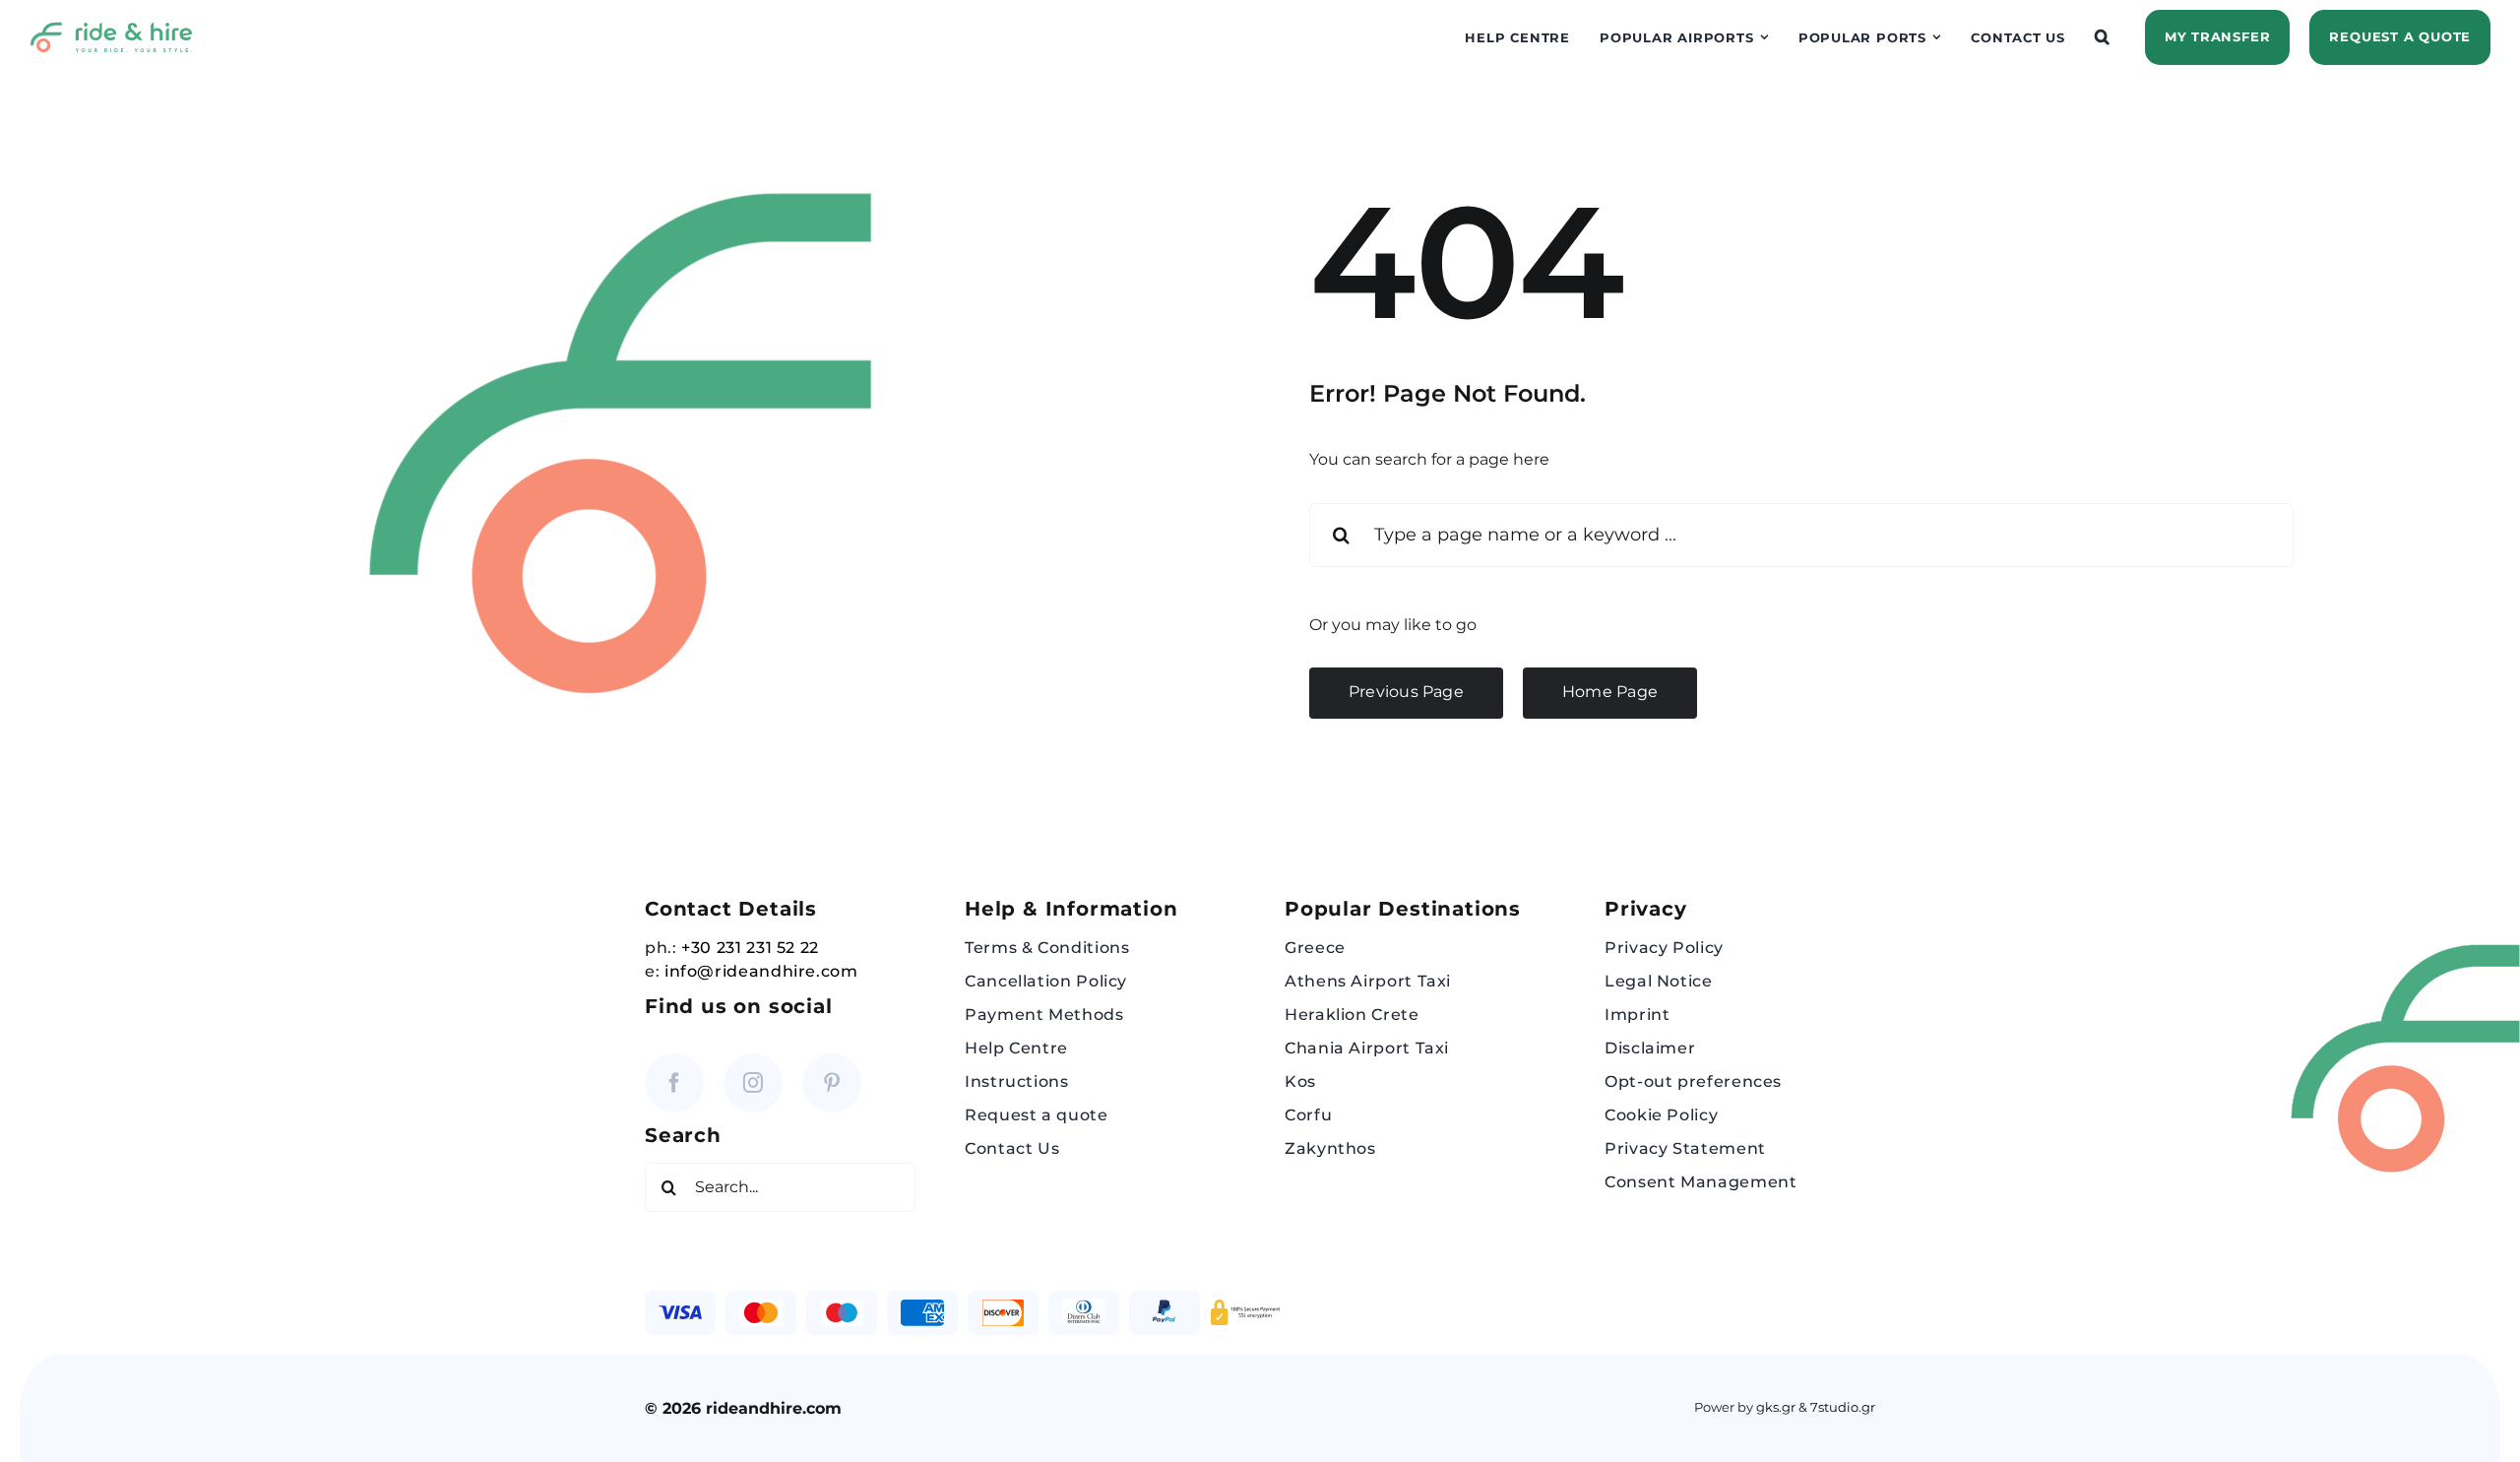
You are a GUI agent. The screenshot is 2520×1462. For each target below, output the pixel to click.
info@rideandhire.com (761, 971)
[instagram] (753, 1083)
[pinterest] (832, 1083)
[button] (2103, 37)
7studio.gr (1843, 1407)
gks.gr (1776, 1407)
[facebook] (674, 1083)
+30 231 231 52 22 (750, 948)
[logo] (111, 29)
